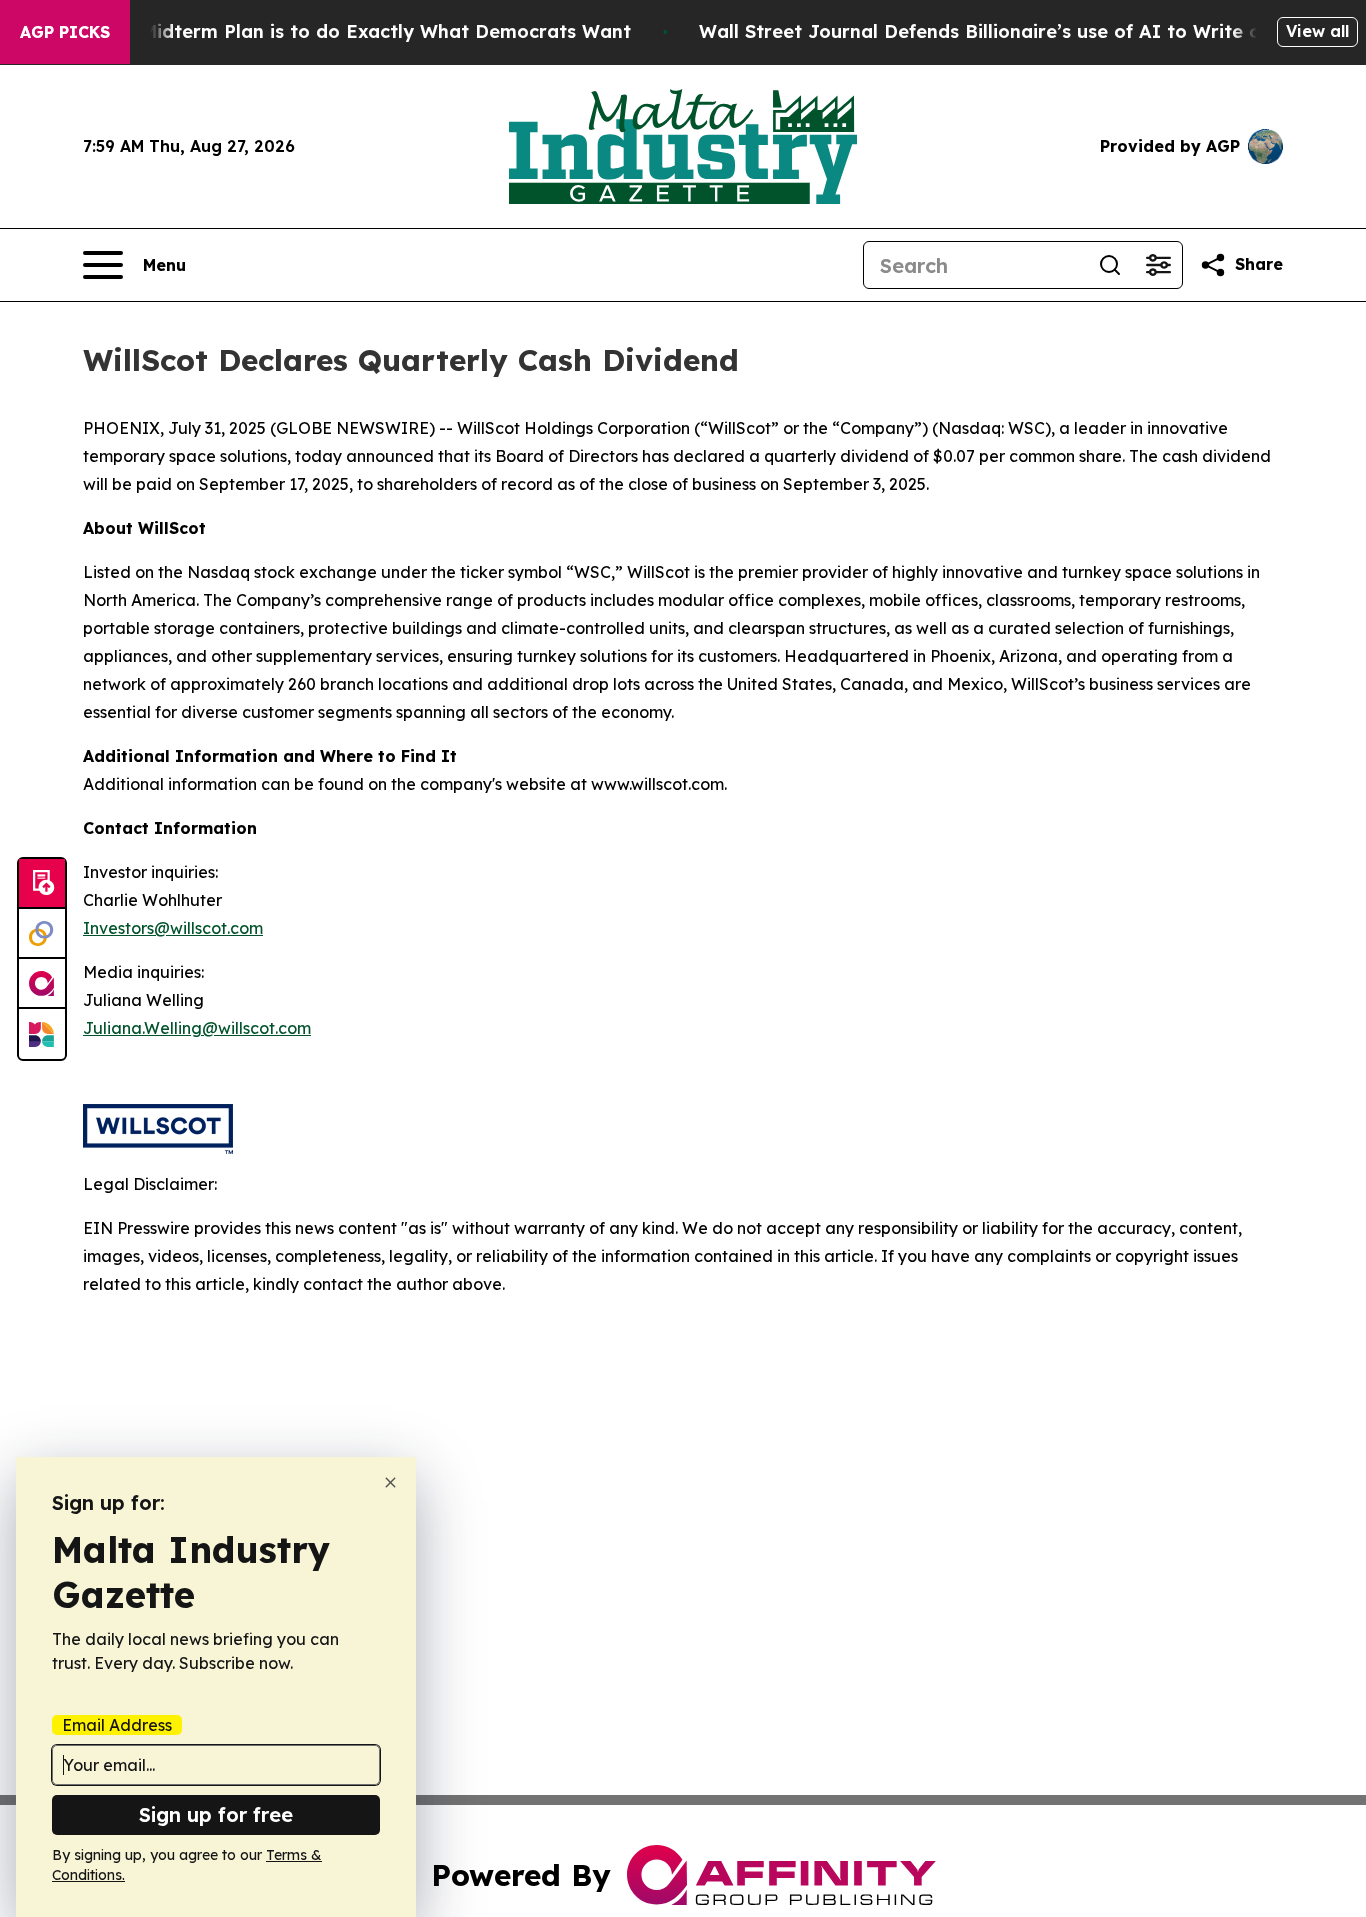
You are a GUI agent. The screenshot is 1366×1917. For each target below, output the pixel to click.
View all (1317, 31)
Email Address (117, 1725)
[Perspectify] (42, 934)
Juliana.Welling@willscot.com (197, 1028)
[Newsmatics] (42, 1034)
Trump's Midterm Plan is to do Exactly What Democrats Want (347, 31)
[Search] (1110, 265)
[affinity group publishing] (42, 984)
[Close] (390, 1482)
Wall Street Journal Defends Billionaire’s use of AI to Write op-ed (1001, 31)
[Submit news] (42, 884)
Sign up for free (216, 1814)
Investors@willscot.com (173, 928)
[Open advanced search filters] (1158, 265)
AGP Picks (65, 32)
